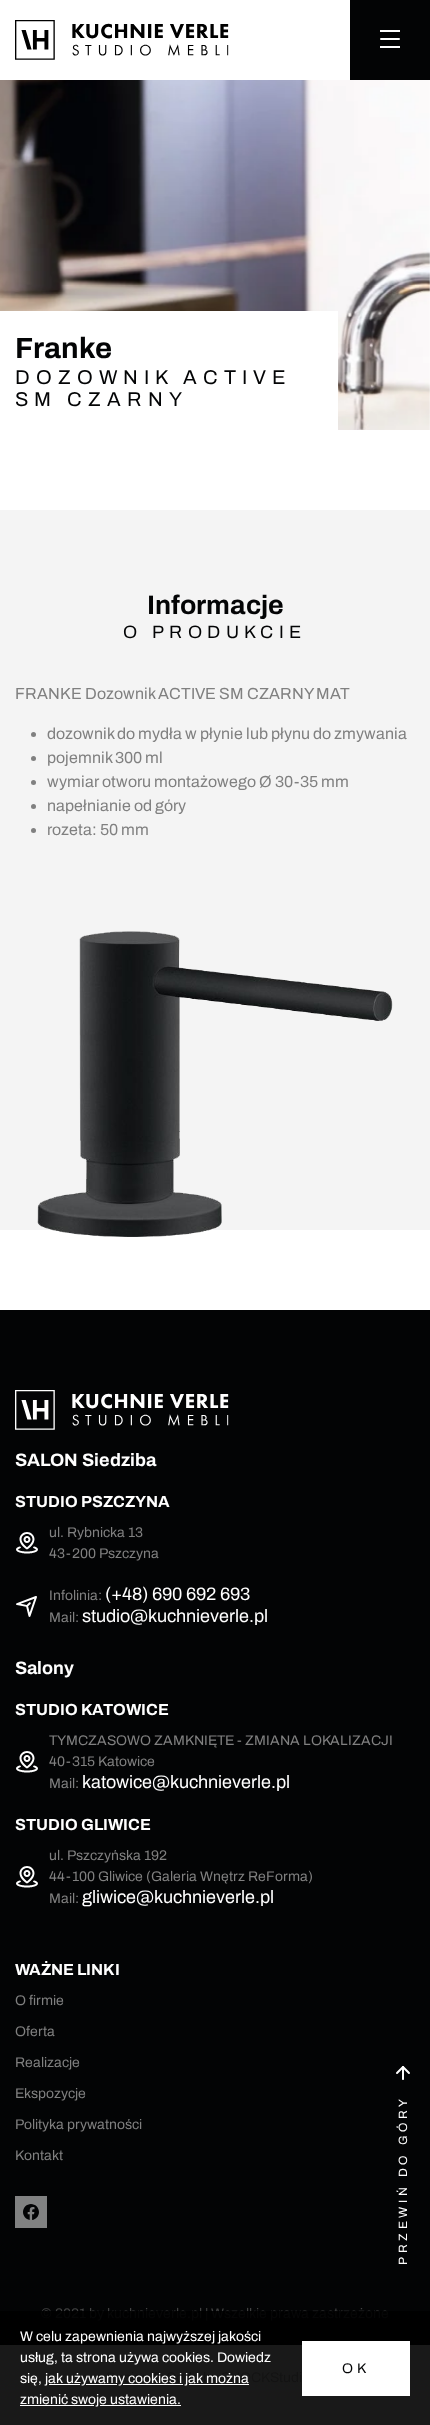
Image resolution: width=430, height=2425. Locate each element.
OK (356, 2368)
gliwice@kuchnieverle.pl (178, 1897)
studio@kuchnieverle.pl (175, 1616)
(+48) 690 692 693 (177, 1594)
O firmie (39, 2000)
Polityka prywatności (78, 2124)
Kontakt (39, 2155)
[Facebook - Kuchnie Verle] (31, 2212)
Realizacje (47, 2062)
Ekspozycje (50, 2093)
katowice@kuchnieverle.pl (186, 1782)
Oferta (35, 2031)
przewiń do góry (403, 2180)
